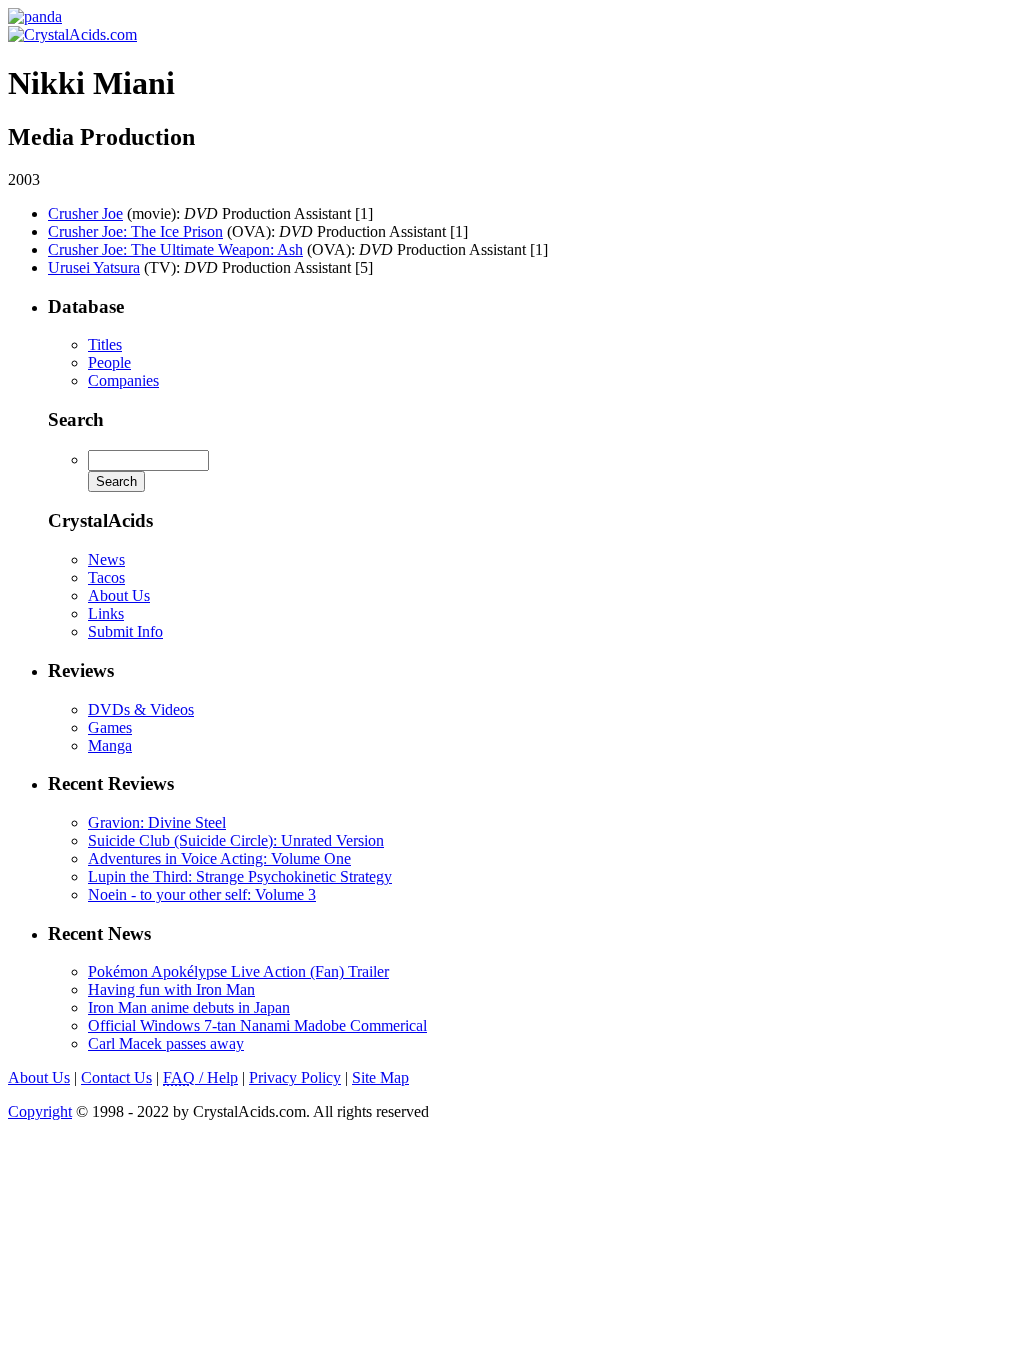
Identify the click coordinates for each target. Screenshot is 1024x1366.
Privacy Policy (295, 1077)
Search (76, 419)
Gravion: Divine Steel (157, 822)
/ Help (200, 1077)
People (109, 362)
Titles (105, 344)
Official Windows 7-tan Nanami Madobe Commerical (257, 1025)
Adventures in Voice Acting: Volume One (219, 858)
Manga (110, 745)
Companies (123, 380)
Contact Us (116, 1077)
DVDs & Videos (141, 709)
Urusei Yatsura (94, 267)
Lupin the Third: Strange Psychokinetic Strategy (240, 876)
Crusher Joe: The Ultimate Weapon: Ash (175, 249)
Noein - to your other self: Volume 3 (202, 894)
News (106, 559)
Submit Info (125, 631)
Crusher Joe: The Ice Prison (135, 231)
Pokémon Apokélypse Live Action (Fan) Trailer (238, 971)
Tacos (106, 577)
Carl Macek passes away (166, 1043)
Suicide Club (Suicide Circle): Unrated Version (236, 840)
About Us (119, 595)
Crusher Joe (85, 213)
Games (110, 727)
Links (106, 613)
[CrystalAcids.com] (35, 16)
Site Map (380, 1077)
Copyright (40, 1111)
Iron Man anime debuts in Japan (189, 1007)
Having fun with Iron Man (171, 989)
